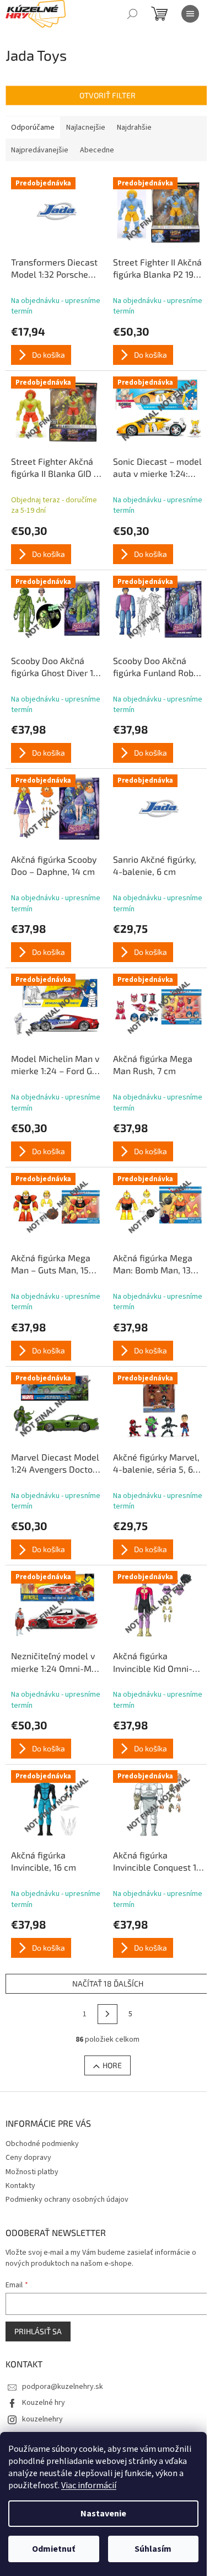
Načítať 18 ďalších (108, 1983)
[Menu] (190, 14)
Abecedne (97, 150)
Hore (112, 2065)
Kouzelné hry (44, 2403)
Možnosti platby (32, 2172)
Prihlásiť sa (38, 2331)
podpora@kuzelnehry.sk (63, 2387)
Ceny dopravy (28, 2158)
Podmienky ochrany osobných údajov (67, 2200)
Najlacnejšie (86, 128)
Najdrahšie (134, 128)
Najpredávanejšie (40, 150)
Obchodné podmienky (42, 2144)
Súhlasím (153, 2549)
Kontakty (20, 2186)
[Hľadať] (132, 14)
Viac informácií (89, 2485)
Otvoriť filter (108, 95)
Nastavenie (103, 2514)
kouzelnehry (42, 2419)
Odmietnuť (53, 2549)
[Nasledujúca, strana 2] (108, 2014)
